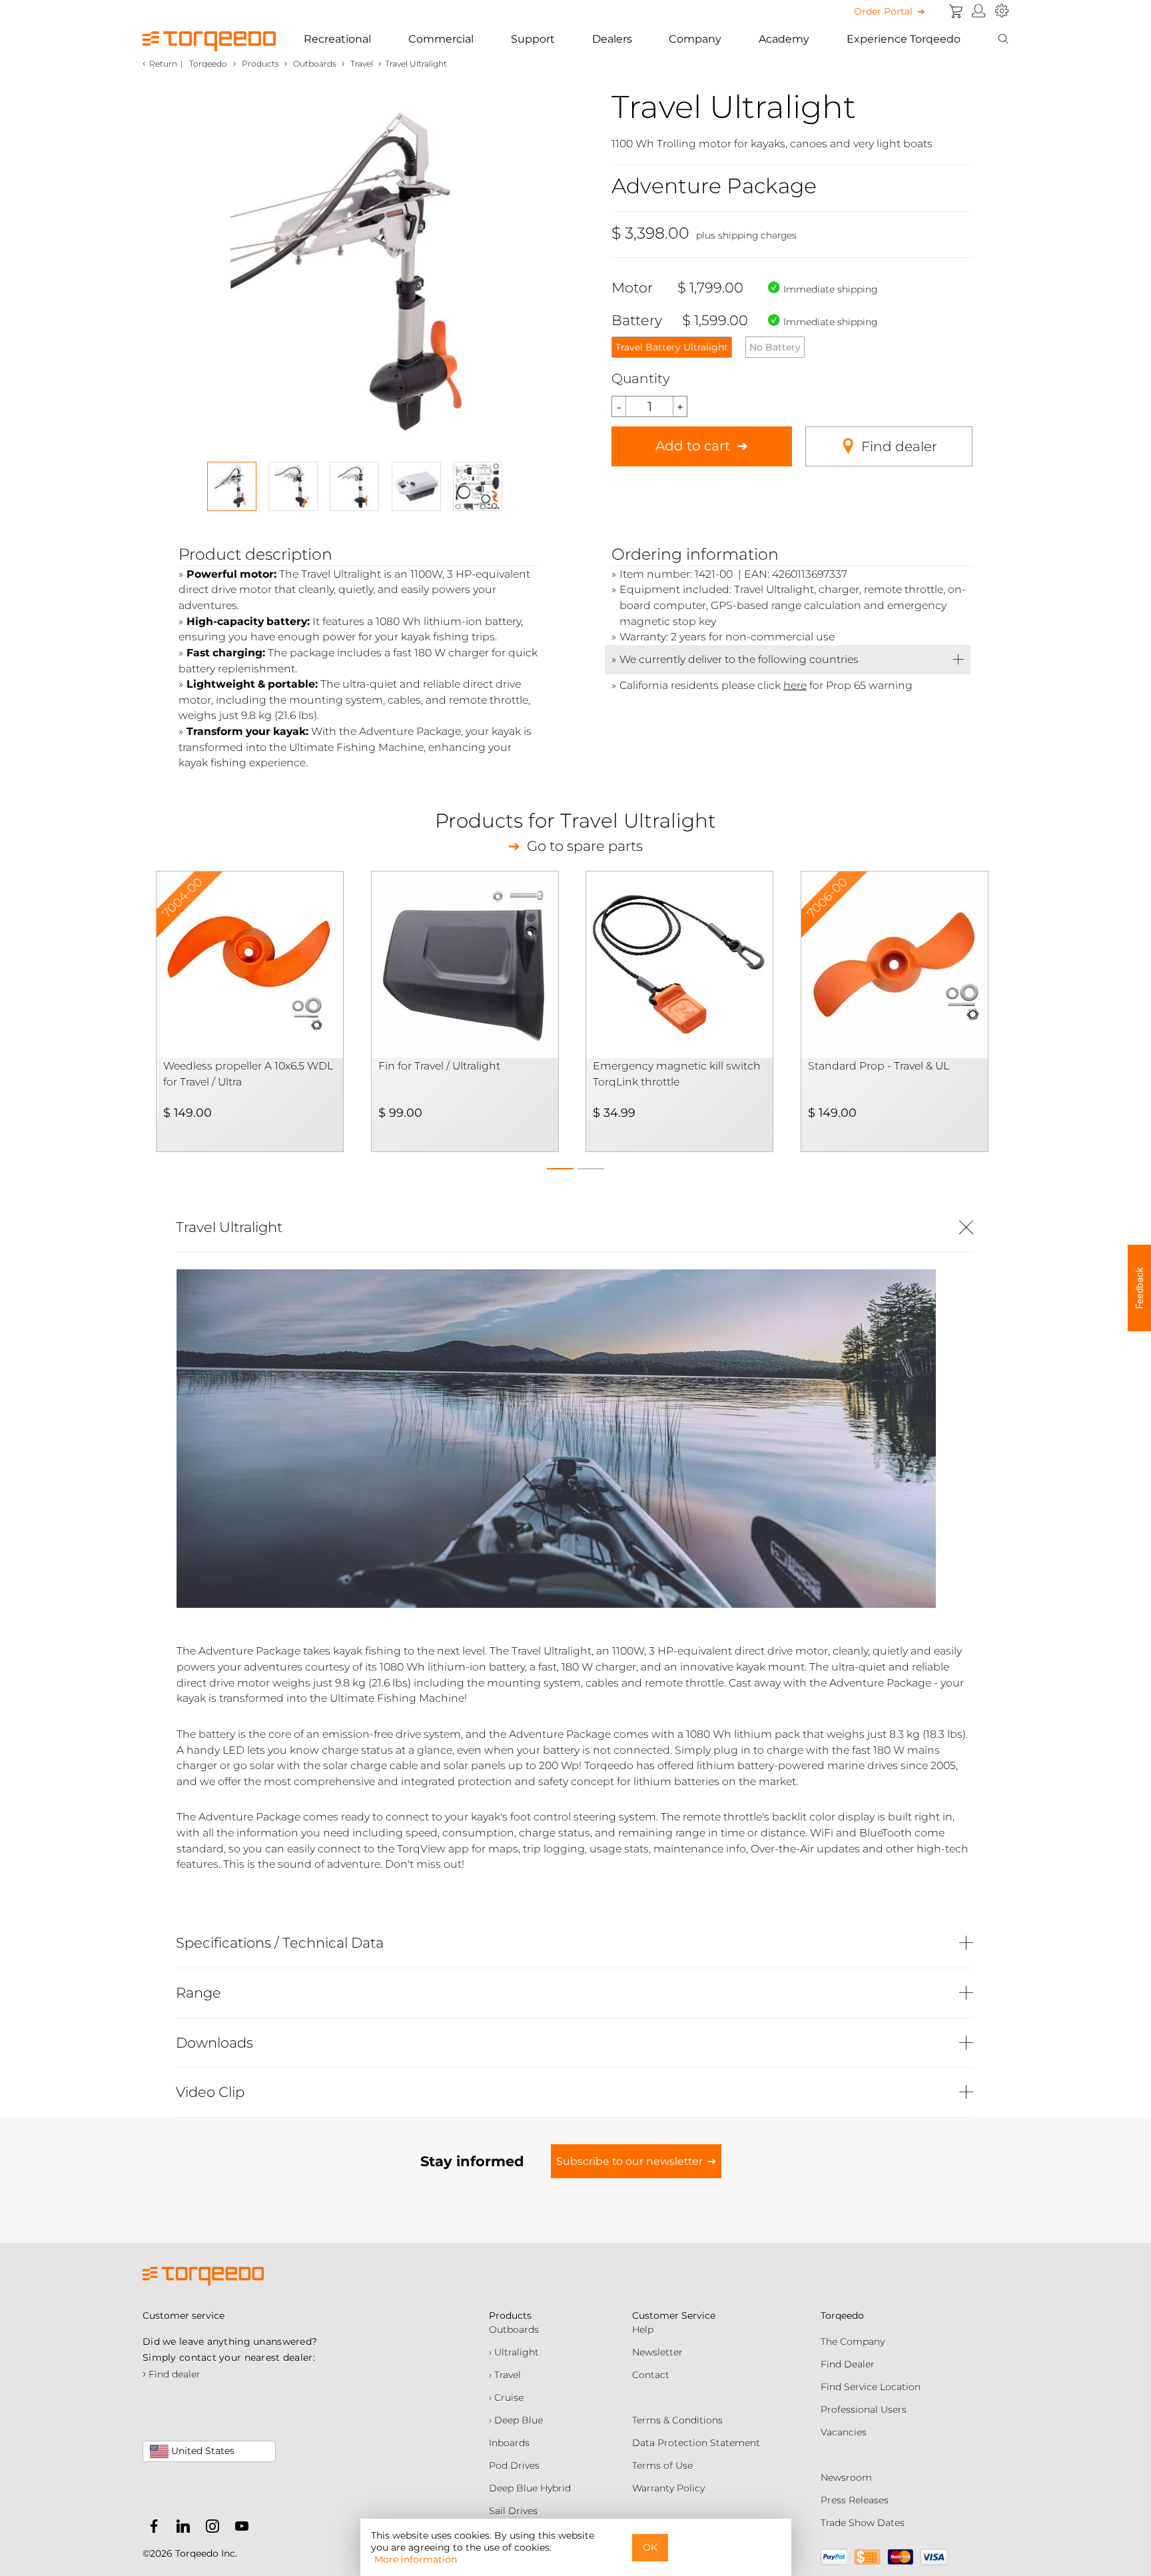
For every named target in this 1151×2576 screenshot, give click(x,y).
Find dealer (899, 446)
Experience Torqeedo (904, 39)
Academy (784, 39)
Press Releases (855, 2500)
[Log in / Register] (979, 11)
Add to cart (693, 446)
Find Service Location (871, 2387)
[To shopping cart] (956, 11)
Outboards (514, 2329)
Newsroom (846, 2477)
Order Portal (883, 11)
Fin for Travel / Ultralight (439, 1066)
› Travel (505, 2375)
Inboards (509, 2443)
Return (163, 64)
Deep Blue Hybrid (530, 2488)
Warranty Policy (668, 2488)
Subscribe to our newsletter (629, 2161)
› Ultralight (514, 2352)
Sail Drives (513, 2511)
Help (643, 2329)
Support (533, 39)
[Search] (1003, 39)
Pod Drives (514, 2465)
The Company (853, 2341)
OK (650, 2547)
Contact (651, 2375)
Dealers (612, 39)
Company (695, 39)
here (795, 685)
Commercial (441, 39)
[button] (560, 1165)
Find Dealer (848, 2364)
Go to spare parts (585, 846)
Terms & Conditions (677, 2420)
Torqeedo (208, 64)
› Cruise (506, 2397)
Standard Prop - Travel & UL (879, 1066)
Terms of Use (662, 2465)
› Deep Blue (516, 2420)
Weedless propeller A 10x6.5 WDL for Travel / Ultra (248, 1074)
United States (201, 2451)
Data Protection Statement (696, 2443)
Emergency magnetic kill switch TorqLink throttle (677, 1074)
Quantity (641, 378)
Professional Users (864, 2409)
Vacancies (844, 2432)
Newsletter (657, 2352)
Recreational (337, 39)
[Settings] (1002, 11)
